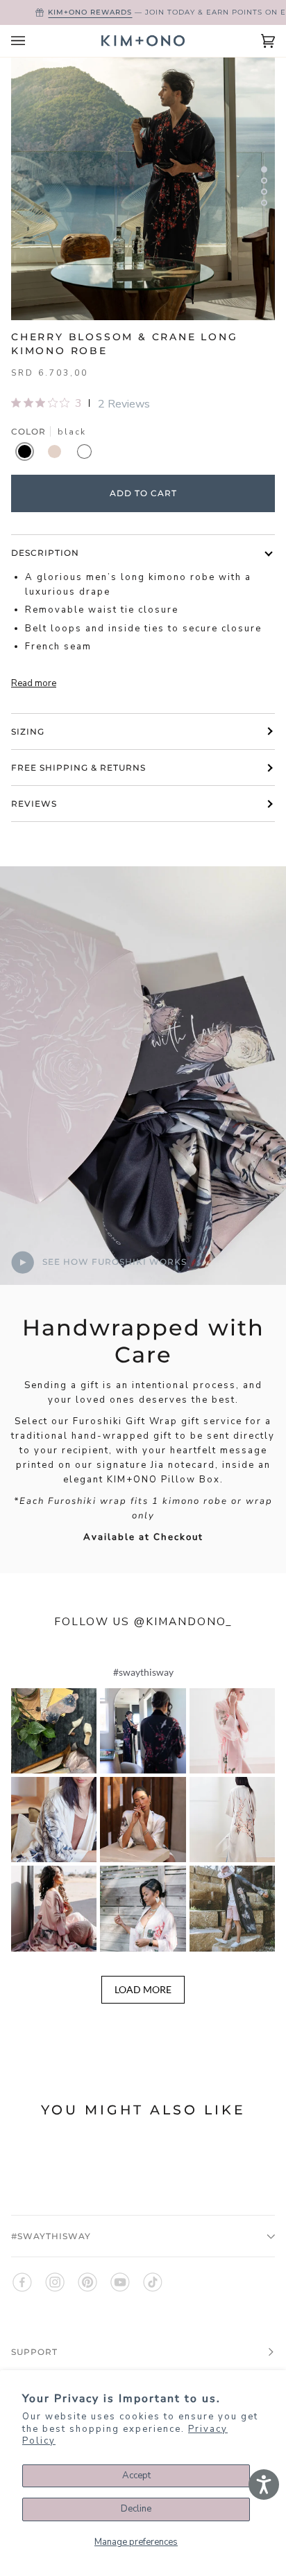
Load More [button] (143, 1989)
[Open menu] (32, 41)
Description (45, 553)
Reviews (34, 804)
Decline (136, 2509)
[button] (54, 1731)
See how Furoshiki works (113, 1262)
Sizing (28, 731)
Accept (136, 2476)
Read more (34, 683)
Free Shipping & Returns (78, 768)
